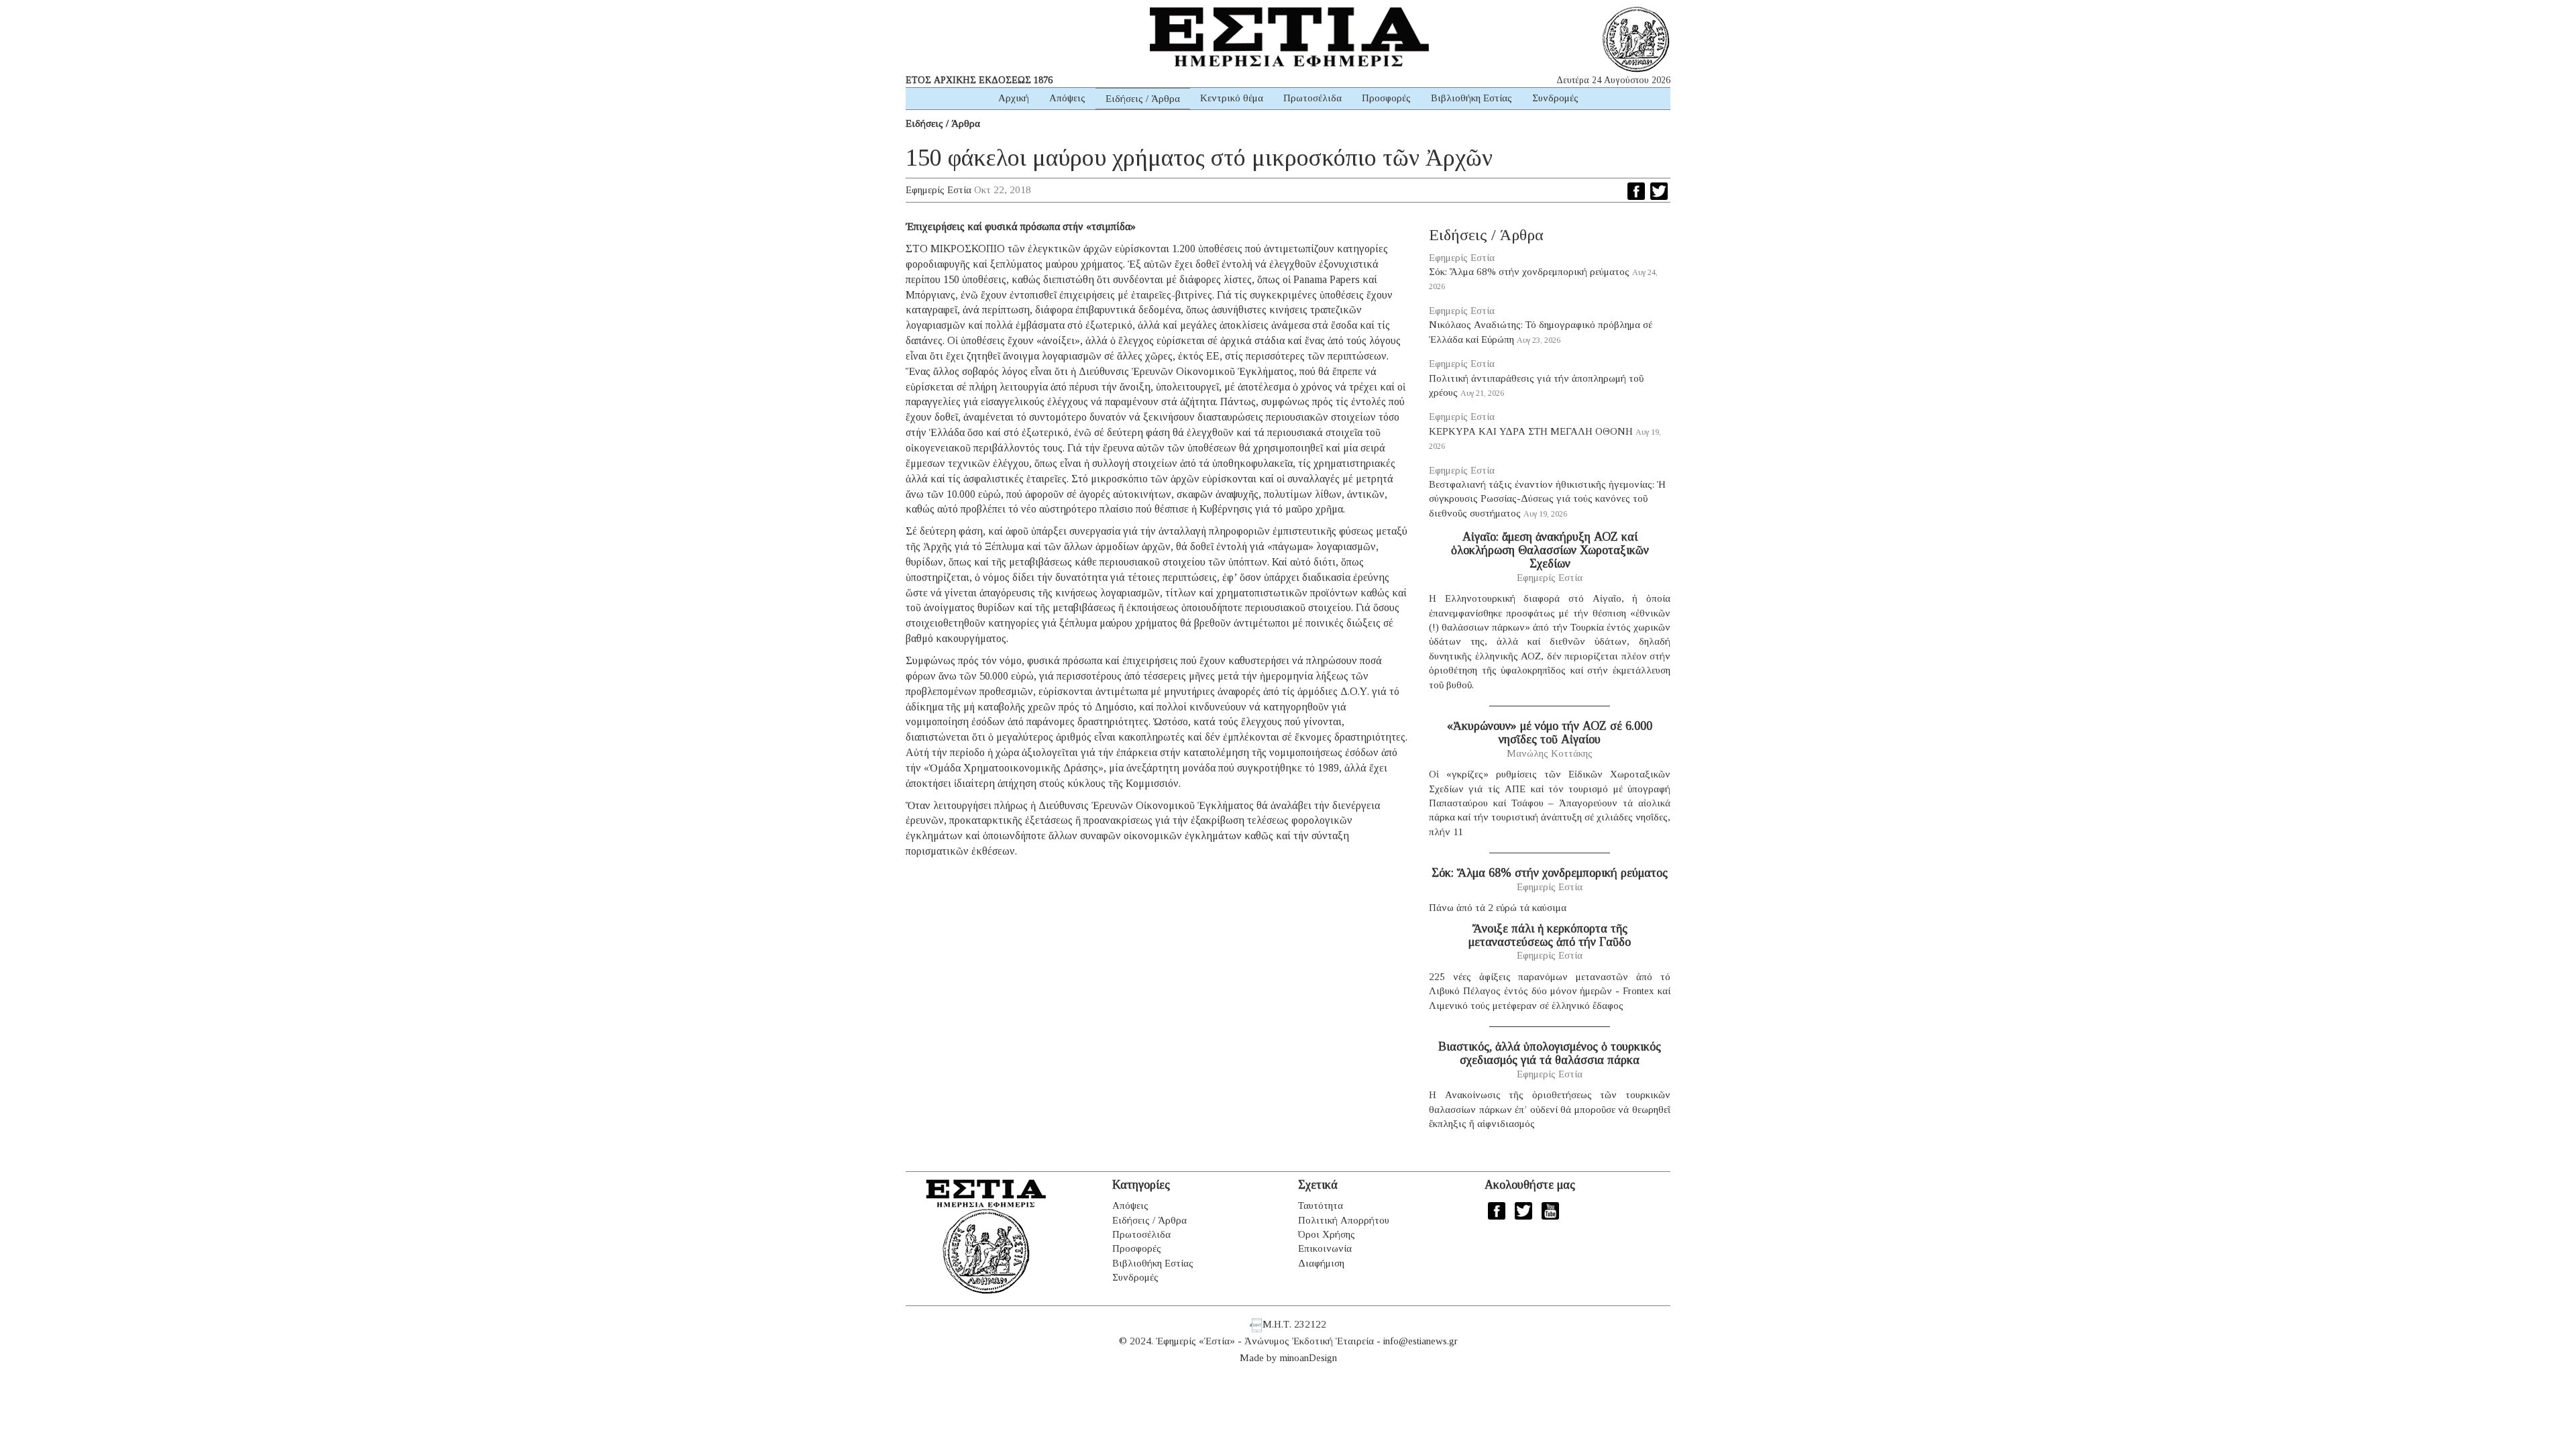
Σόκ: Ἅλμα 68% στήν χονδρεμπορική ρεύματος (1529, 272)
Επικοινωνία (1325, 1248)
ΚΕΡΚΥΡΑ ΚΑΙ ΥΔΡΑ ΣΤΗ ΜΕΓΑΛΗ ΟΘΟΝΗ (1531, 431)
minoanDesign (1308, 1358)
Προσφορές (1386, 98)
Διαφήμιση (1321, 1263)
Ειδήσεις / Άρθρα (1143, 99)
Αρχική (1014, 98)
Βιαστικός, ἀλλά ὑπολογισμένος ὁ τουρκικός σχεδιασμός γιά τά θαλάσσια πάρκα (1550, 1053)
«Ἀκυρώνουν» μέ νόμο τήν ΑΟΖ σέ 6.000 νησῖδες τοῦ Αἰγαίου (1550, 733)
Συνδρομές (1555, 98)
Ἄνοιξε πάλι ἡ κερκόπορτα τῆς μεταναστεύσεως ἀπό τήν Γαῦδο (1550, 935)
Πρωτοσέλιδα (1312, 98)
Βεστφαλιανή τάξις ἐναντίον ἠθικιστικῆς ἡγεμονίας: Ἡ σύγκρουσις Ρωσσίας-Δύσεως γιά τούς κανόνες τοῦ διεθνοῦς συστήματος (1547, 499)
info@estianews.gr (1420, 1341)
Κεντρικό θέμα (1232, 98)
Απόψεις (1067, 98)
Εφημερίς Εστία (938, 190)
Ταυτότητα (1321, 1205)
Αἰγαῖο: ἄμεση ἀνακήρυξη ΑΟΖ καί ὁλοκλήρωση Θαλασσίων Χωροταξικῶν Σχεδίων (1550, 550)
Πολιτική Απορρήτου (1344, 1220)
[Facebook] (1636, 191)
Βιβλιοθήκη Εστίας (1471, 98)
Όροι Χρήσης (1327, 1234)
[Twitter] (1659, 191)
